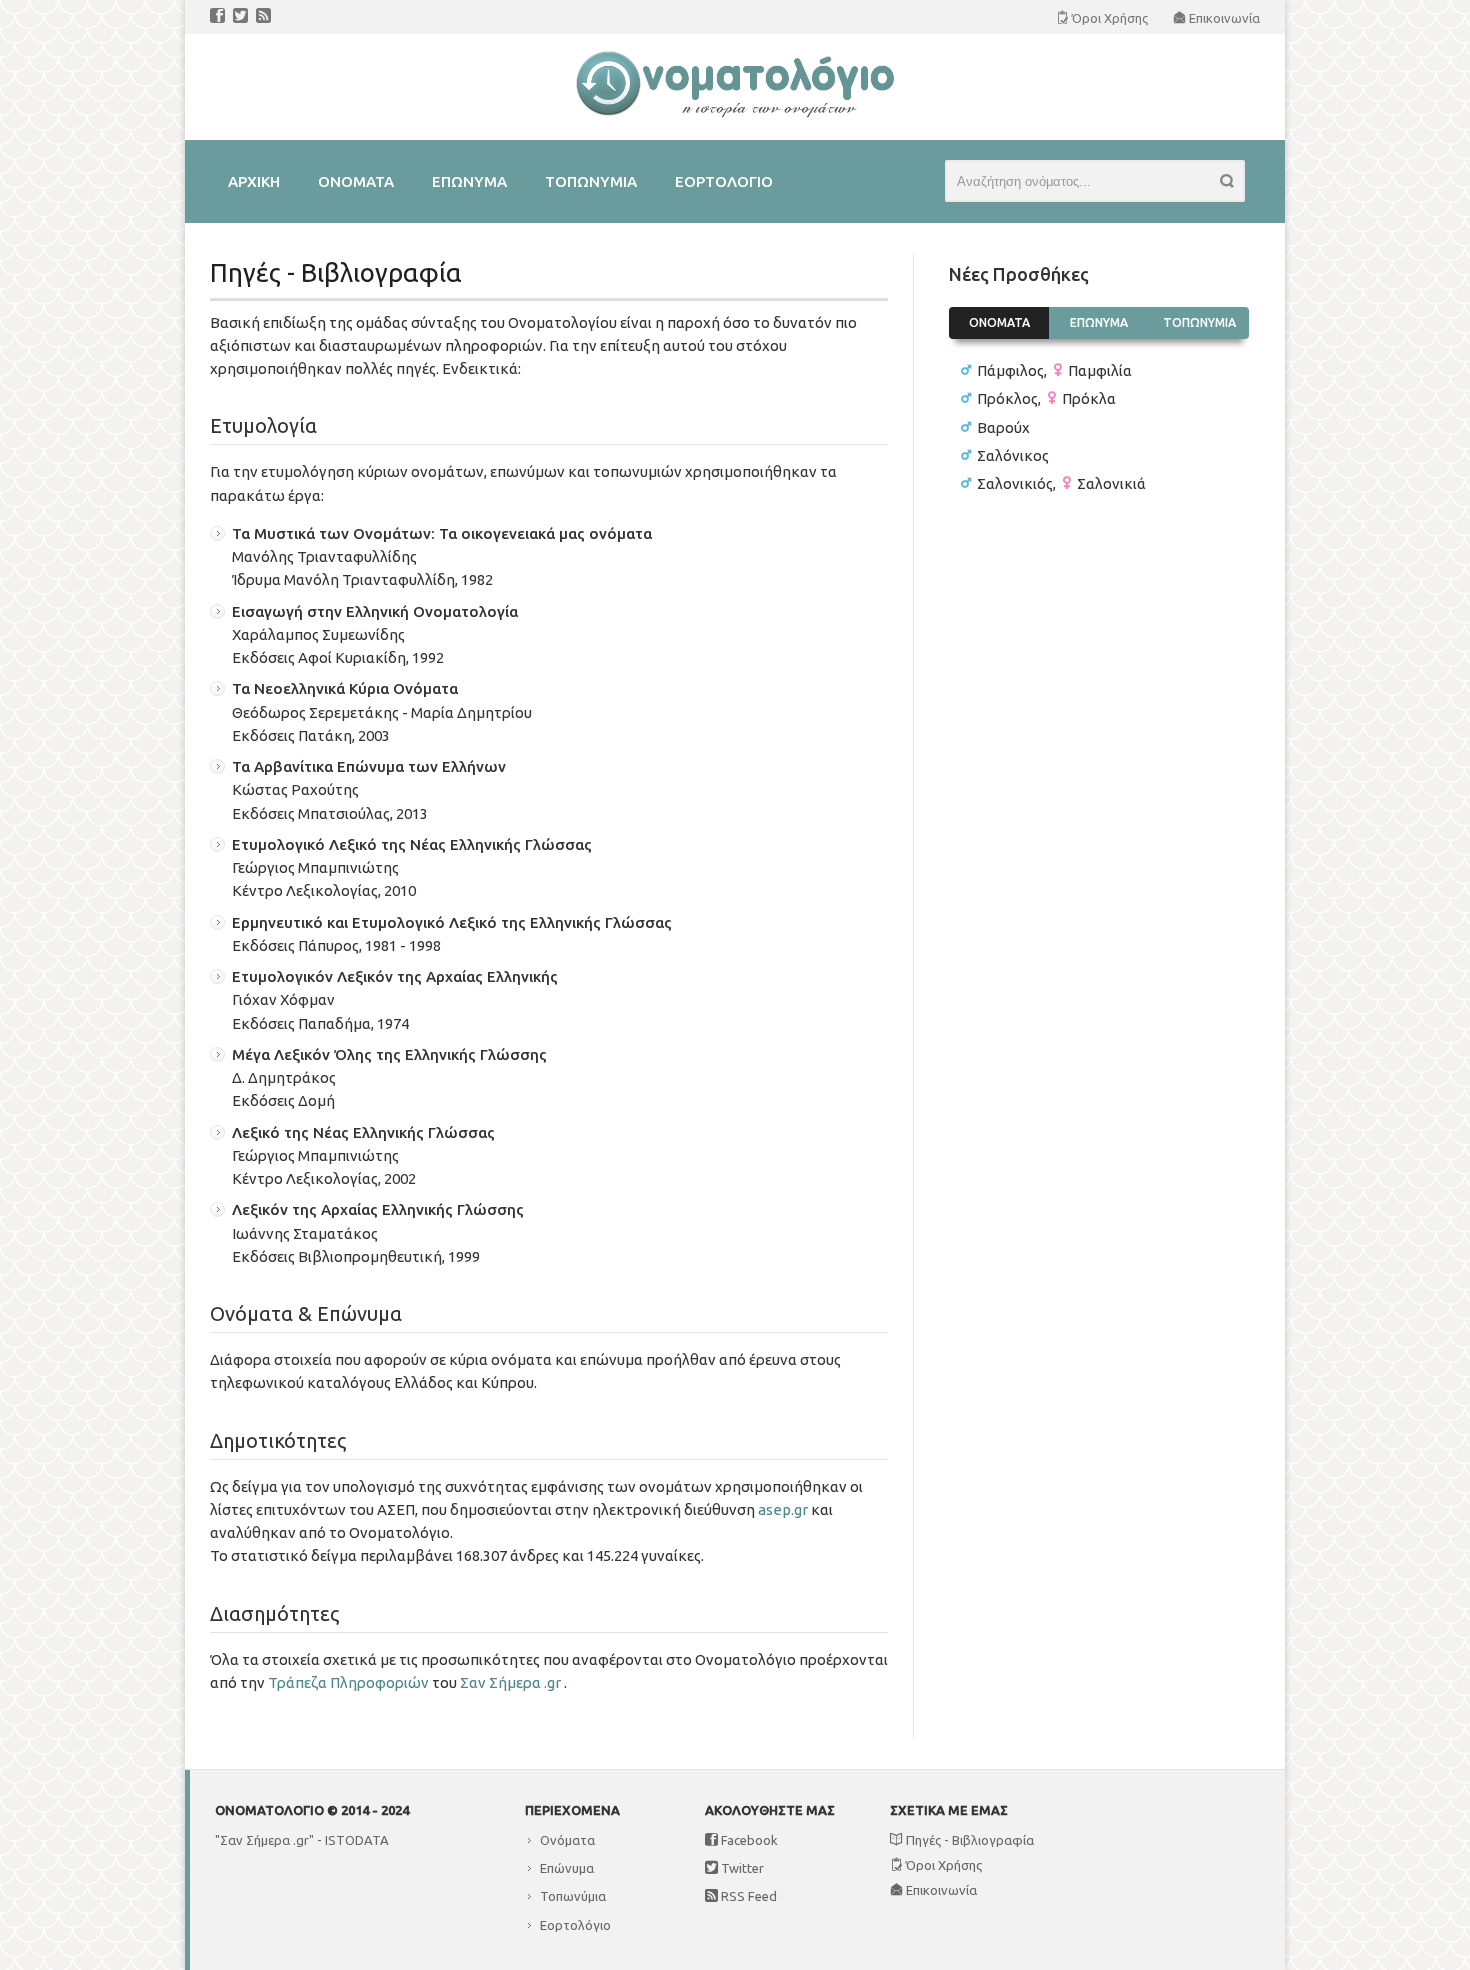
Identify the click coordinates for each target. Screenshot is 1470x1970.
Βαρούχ (1003, 427)
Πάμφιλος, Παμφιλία (1054, 370)
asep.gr (783, 1509)
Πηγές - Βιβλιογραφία (968, 1840)
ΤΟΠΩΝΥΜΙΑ (1199, 322)
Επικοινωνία (940, 1890)
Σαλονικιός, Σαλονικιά (1061, 483)
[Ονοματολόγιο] (735, 113)
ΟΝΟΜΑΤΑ (999, 322)
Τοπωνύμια (573, 1896)
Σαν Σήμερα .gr (510, 1682)
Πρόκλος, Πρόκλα (1046, 398)
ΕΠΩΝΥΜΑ (1099, 322)
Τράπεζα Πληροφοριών (348, 1682)
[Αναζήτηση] (1232, 184)
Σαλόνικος (1013, 455)
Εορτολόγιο (575, 1925)
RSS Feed (747, 1896)
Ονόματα (567, 1840)
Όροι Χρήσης (942, 1865)
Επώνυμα (567, 1868)
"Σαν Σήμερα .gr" (264, 1840)
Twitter (741, 1868)
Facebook (748, 1840)
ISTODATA (357, 1840)
